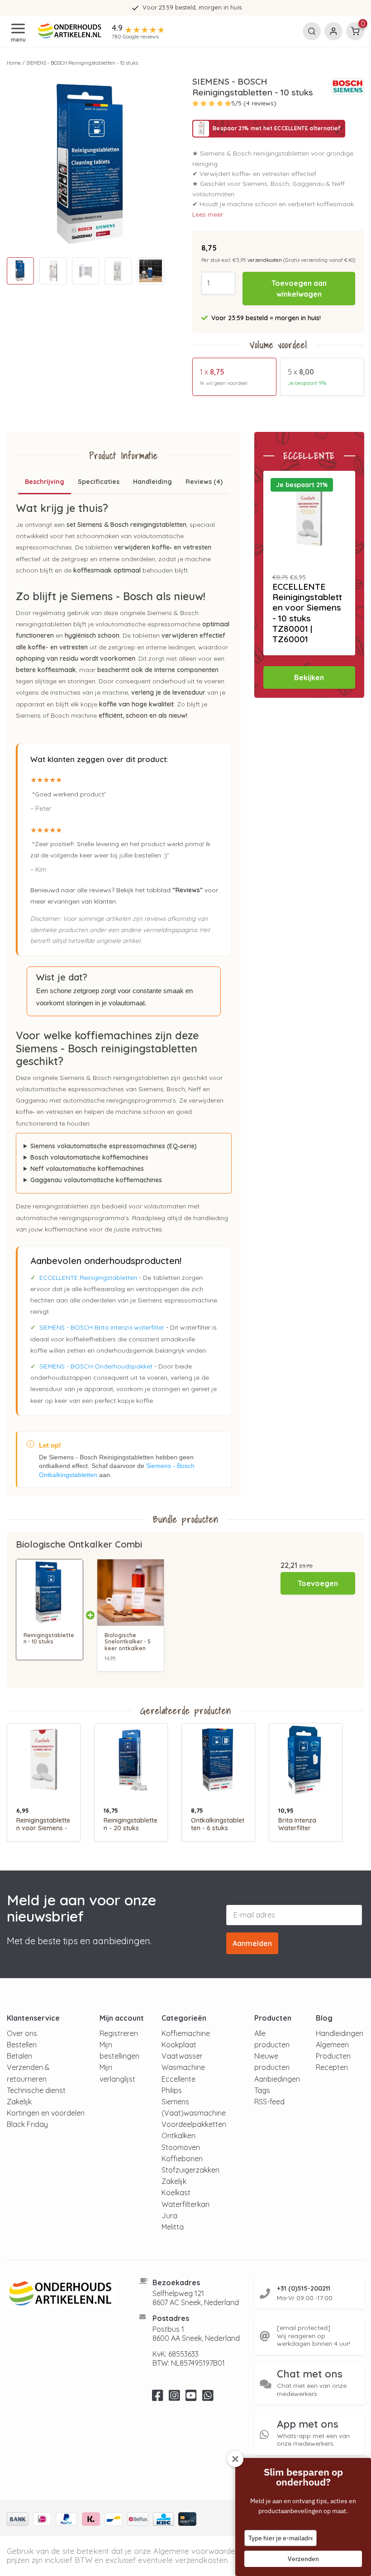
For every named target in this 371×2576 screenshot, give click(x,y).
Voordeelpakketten (194, 2124)
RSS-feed (269, 2102)
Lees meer (208, 214)
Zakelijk (19, 2102)
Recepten (332, 2067)
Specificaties (99, 482)
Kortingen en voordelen (46, 2113)
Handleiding (152, 482)
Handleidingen (340, 2033)
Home (14, 63)
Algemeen (332, 2045)
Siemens (175, 2102)
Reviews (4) (204, 482)
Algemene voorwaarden (196, 2551)
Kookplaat (179, 2045)
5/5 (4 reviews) (254, 103)
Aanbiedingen (277, 2079)
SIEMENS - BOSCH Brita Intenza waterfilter (102, 1327)
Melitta (173, 2227)
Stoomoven (181, 2147)
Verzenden (303, 2559)
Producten (333, 2056)
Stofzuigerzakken (190, 2170)
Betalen (19, 2056)
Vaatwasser (182, 2056)
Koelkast (176, 2192)
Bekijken (309, 677)
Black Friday (27, 2124)
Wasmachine (183, 2067)
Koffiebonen (182, 2159)
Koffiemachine (186, 2033)
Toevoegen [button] (318, 1583)
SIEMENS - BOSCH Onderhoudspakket (96, 1366)
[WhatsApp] (208, 2398)
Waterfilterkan (185, 2204)
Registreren (119, 2033)
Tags (262, 2090)
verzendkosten (265, 260)
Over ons (22, 2033)
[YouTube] (191, 2398)
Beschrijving (45, 482)
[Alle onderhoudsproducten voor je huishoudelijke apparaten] (62, 2294)
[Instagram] (174, 2398)
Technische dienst (36, 2090)
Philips (172, 2090)
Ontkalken (178, 2136)
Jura (169, 2216)
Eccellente (178, 2079)
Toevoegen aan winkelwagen (299, 289)
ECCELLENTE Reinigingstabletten (88, 1278)
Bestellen (22, 2045)
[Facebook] (158, 2398)
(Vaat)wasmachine (194, 2113)
